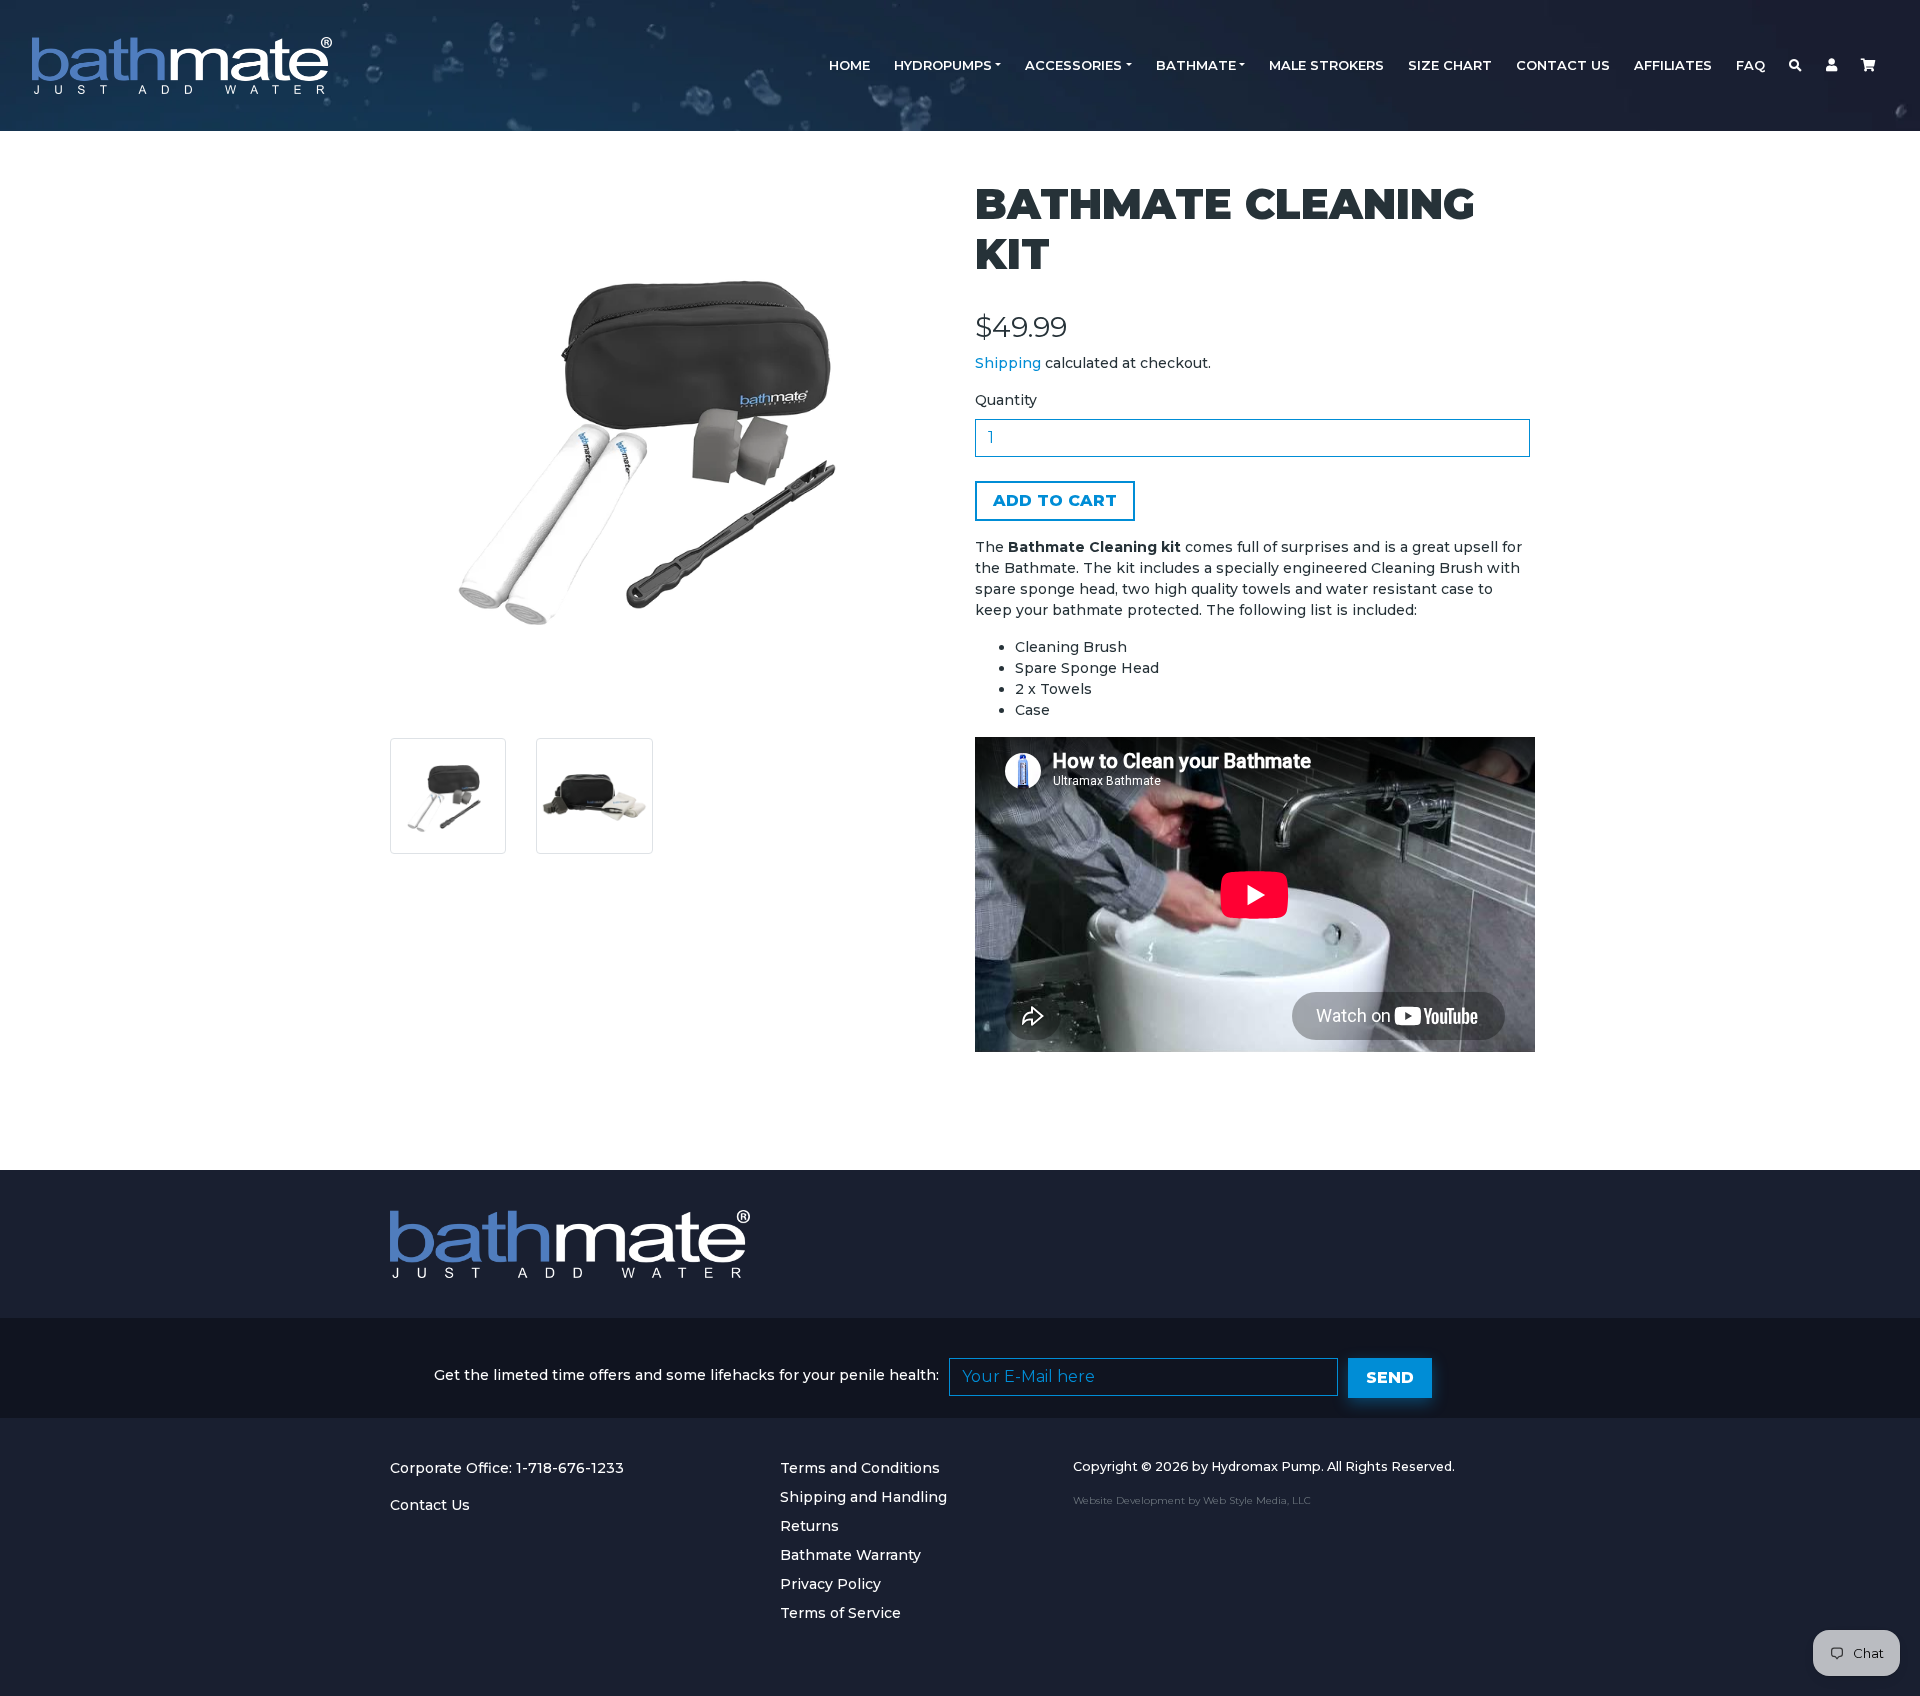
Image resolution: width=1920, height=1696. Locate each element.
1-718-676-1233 (570, 1468)
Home (849, 65)
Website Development (1129, 1500)
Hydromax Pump (1266, 1466)
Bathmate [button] (1196, 65)
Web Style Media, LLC (1257, 1500)
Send (1390, 1377)
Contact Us (1563, 65)
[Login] (1831, 65)
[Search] (1795, 65)
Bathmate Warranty (850, 1555)
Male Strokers (1326, 65)
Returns (809, 1526)
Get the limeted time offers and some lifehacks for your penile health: (686, 1375)
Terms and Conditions (860, 1468)
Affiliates (1673, 65)
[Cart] (1868, 65)
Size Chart (1450, 65)
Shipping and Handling (863, 1497)
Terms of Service (840, 1613)
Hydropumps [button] (943, 65)
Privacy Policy (830, 1584)
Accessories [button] (1073, 65)
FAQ (1750, 65)
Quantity (1006, 400)
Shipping (1008, 363)
